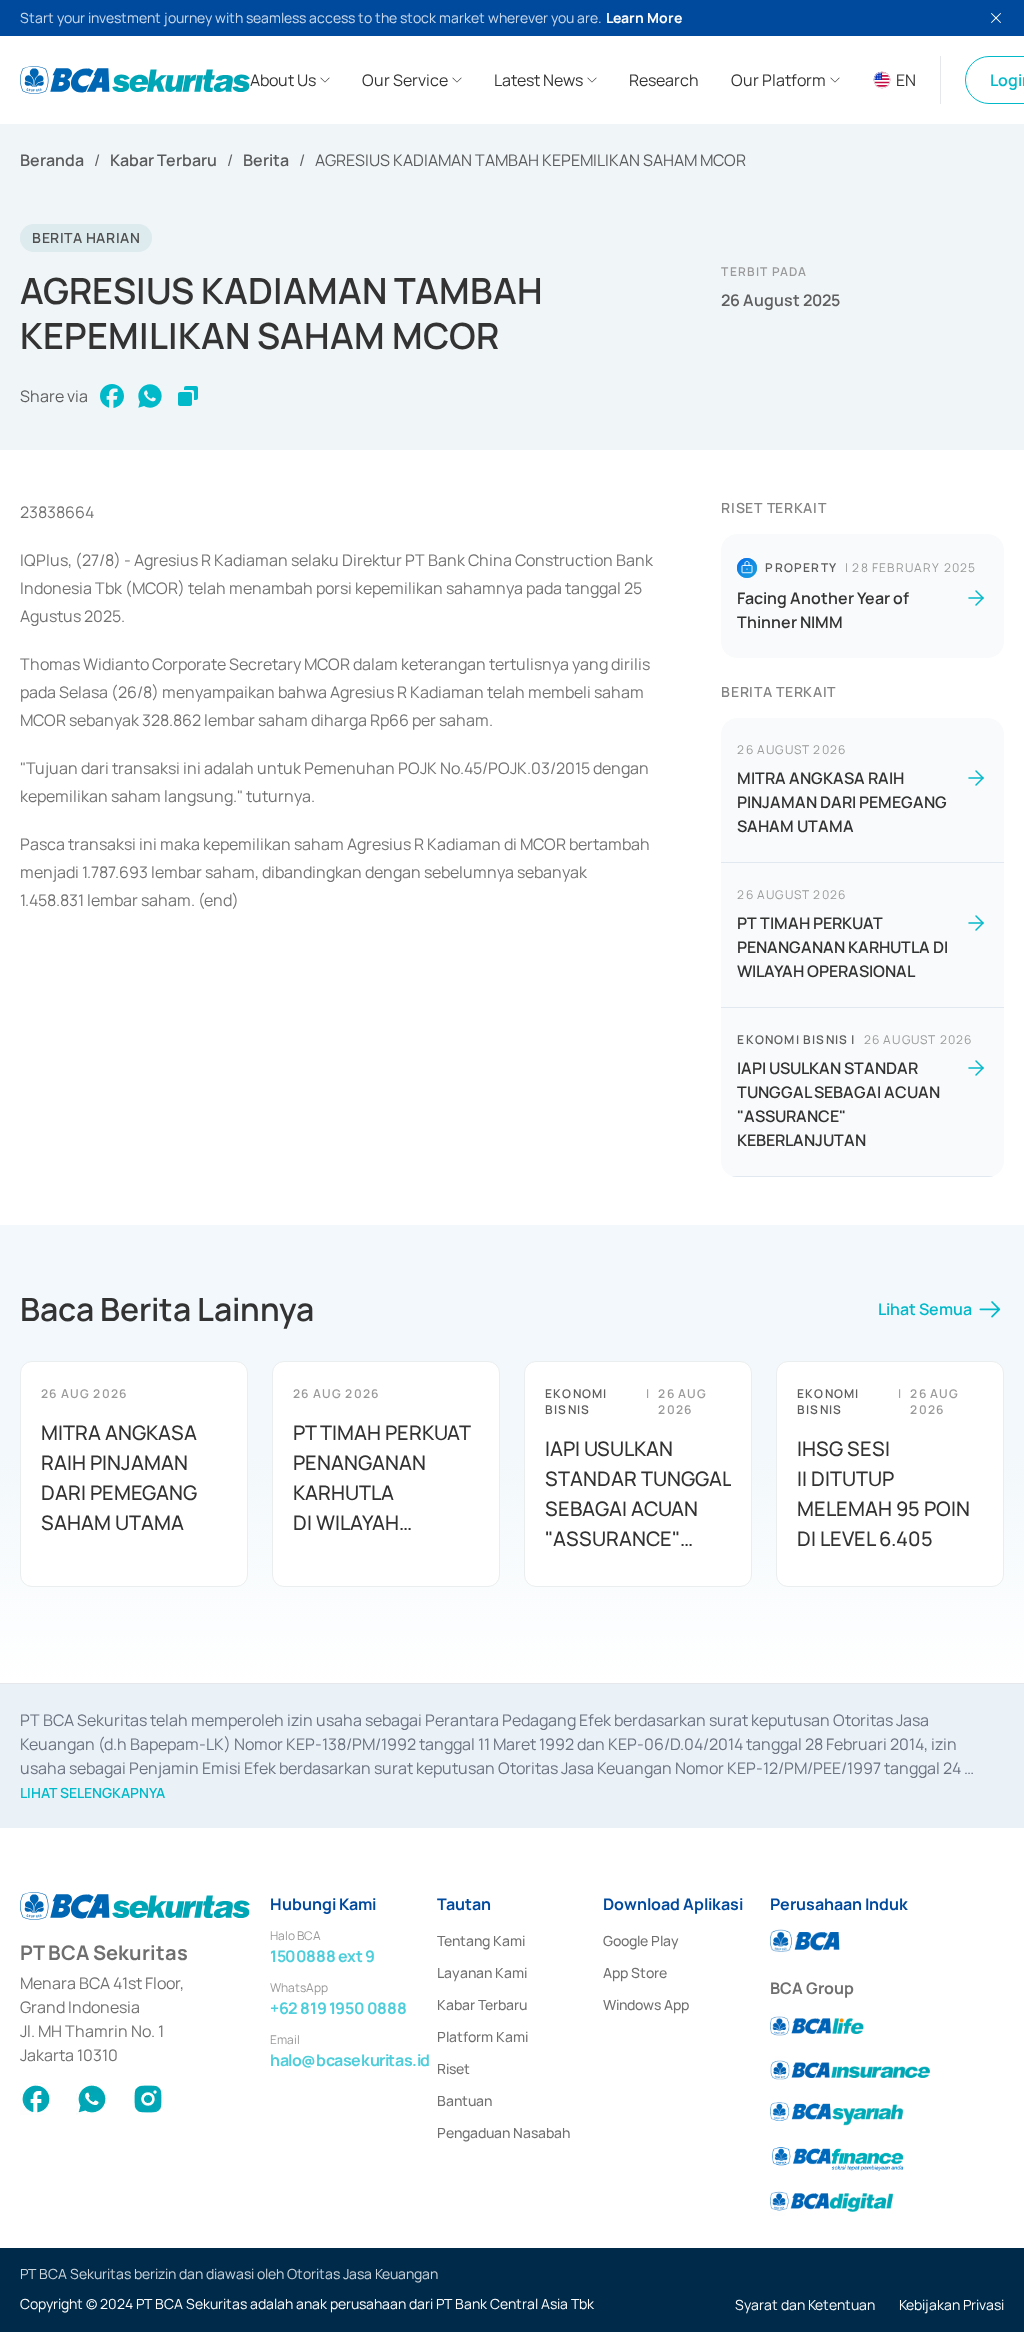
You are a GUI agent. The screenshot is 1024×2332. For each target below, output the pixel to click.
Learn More (644, 17)
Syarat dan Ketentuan (805, 2304)
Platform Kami (482, 2036)
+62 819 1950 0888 (338, 2008)
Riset (453, 2068)
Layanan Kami (482, 1972)
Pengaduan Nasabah (503, 2132)
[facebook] (112, 396)
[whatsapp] (150, 396)
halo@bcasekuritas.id (350, 2060)
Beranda (52, 160)
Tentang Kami (481, 1940)
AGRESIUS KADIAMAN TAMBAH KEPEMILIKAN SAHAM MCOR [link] (530, 160)
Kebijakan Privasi (951, 2304)
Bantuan (464, 2100)
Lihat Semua (925, 1309)
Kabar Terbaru (163, 160)
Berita (266, 160)
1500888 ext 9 (322, 1956)
